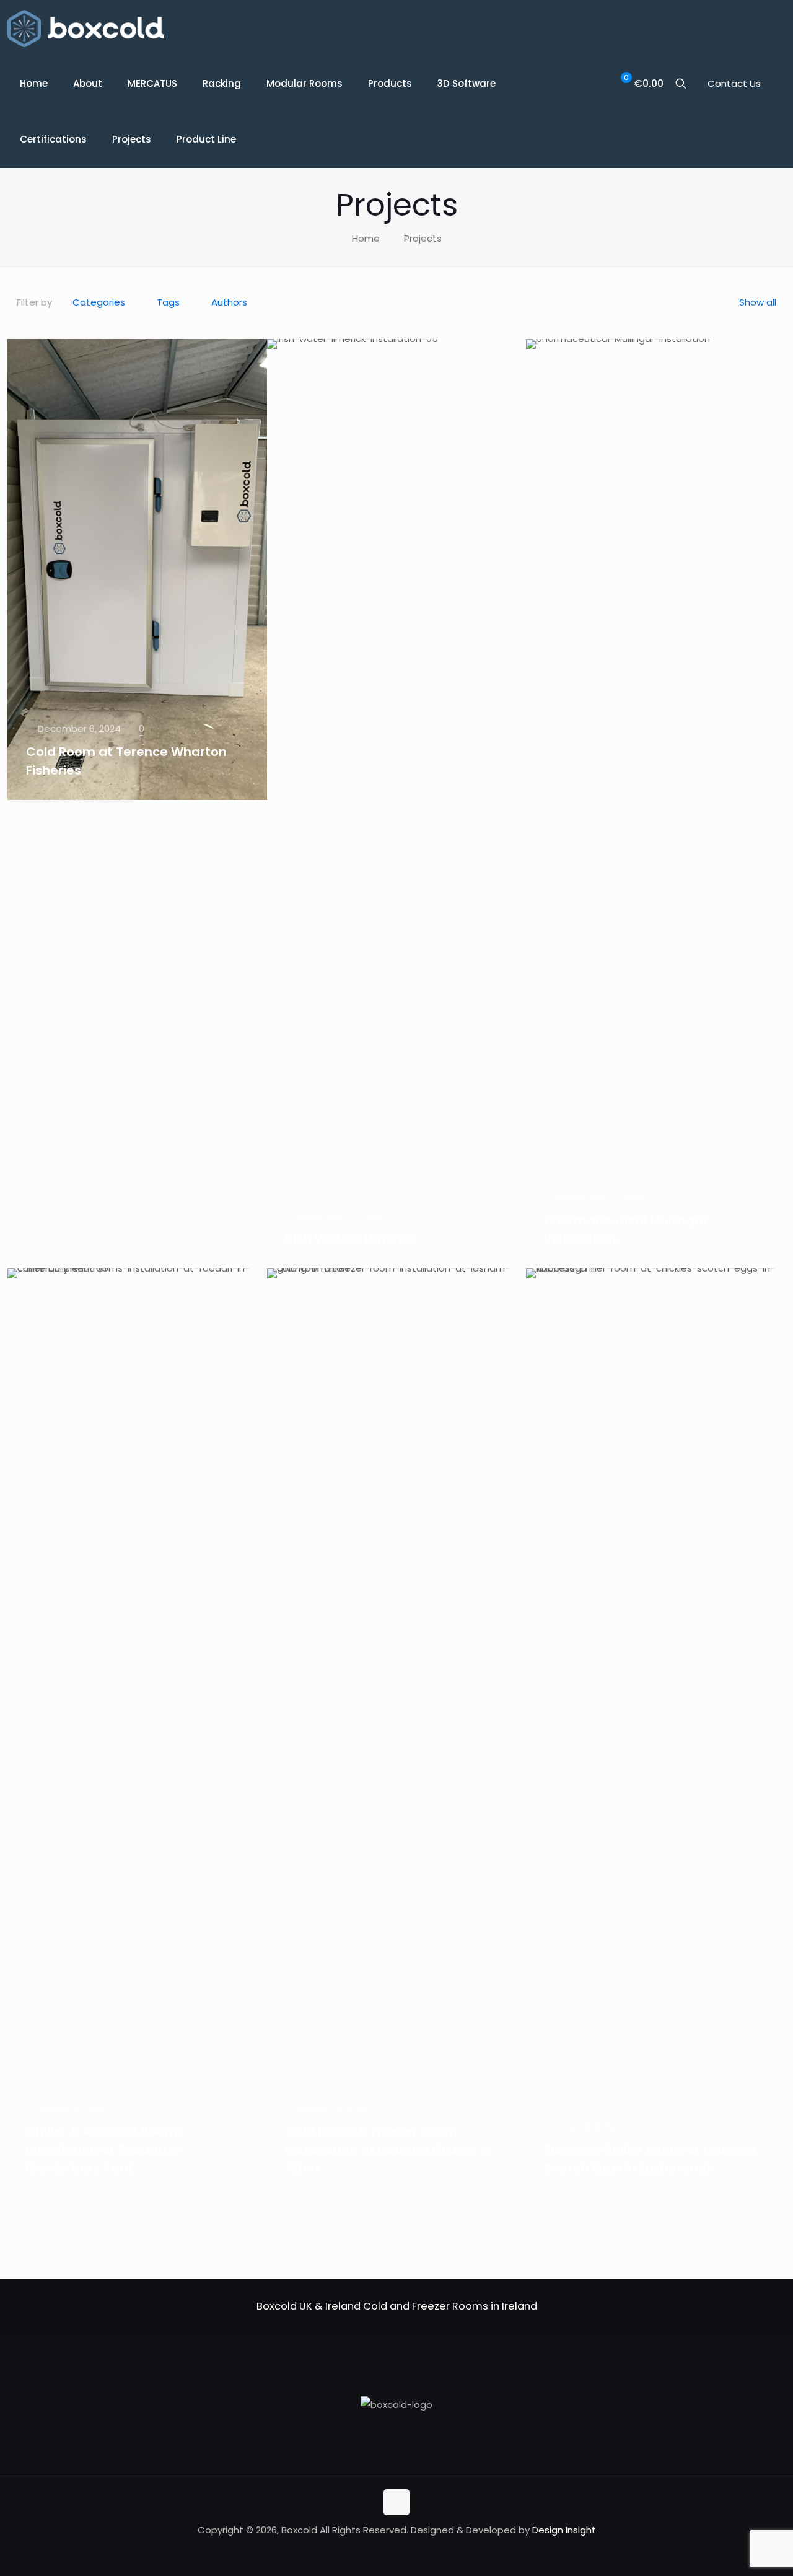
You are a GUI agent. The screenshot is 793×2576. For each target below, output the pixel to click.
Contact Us (734, 83)
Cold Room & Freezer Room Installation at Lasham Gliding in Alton (388, 2150)
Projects (423, 238)
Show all (758, 302)
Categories (99, 302)
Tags (168, 302)
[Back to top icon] (396, 2502)
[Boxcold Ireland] (86, 28)
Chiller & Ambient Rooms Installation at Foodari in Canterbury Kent (105, 2150)
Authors (229, 302)
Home (366, 238)
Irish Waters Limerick (351, 1239)
